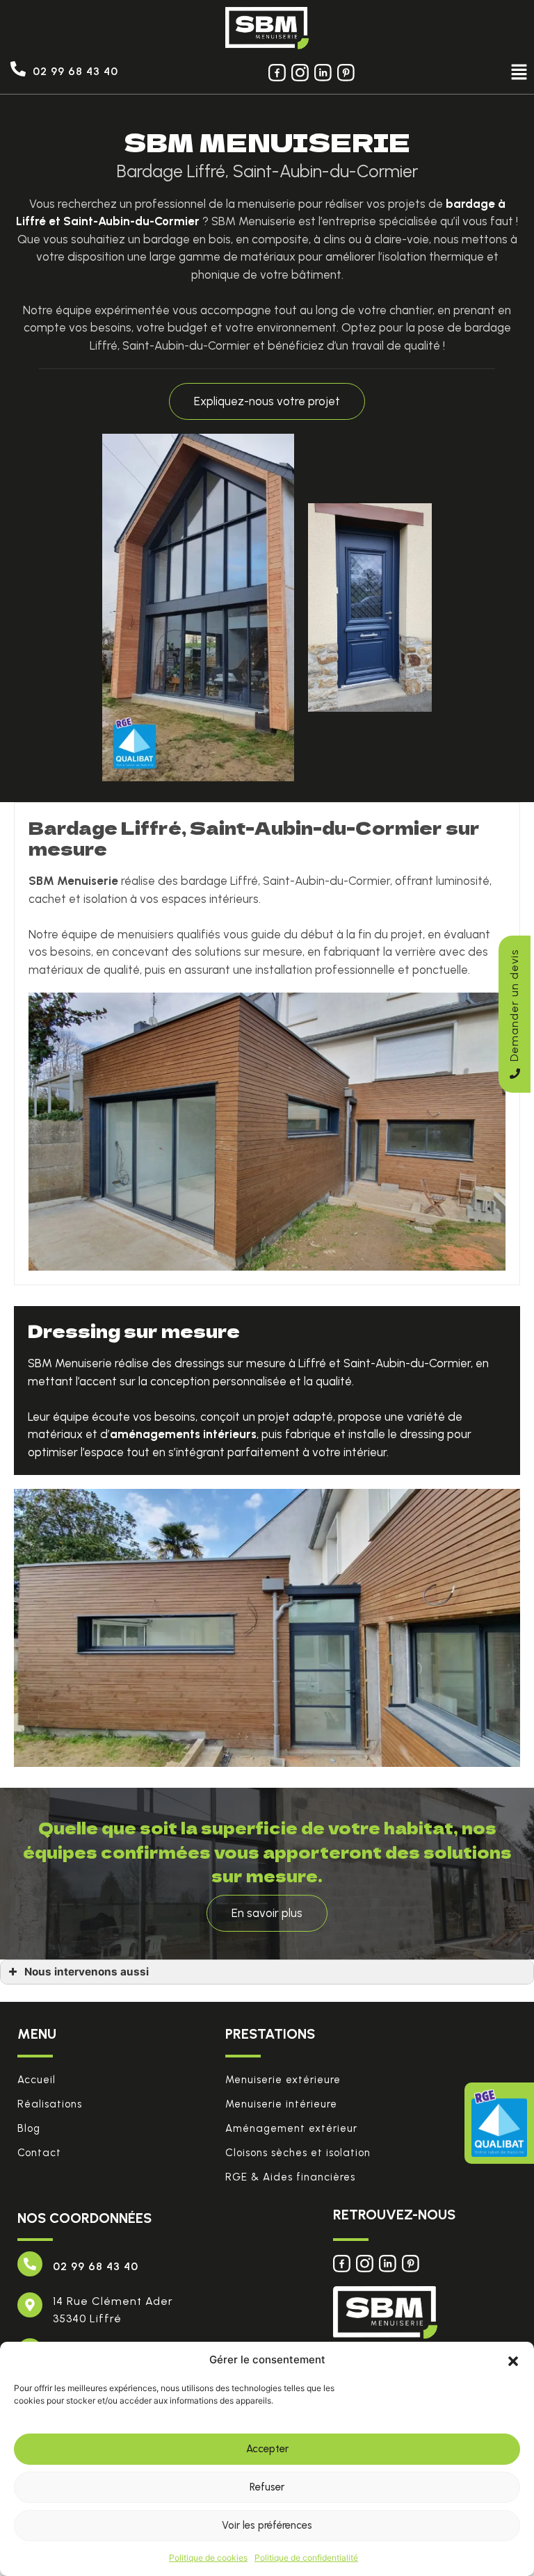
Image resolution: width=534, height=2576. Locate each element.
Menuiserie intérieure (281, 2104)
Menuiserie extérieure (283, 2080)
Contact (39, 2153)
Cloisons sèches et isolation (298, 2153)
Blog (29, 2128)
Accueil (37, 2080)
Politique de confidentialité (306, 2558)
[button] (513, 2360)
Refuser (267, 2487)
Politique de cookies (208, 2558)
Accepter (267, 2449)
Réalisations (50, 2104)
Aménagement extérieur (291, 2128)
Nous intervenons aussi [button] (87, 1972)
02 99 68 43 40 (75, 71)
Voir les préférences (267, 2525)
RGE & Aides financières (290, 2177)
